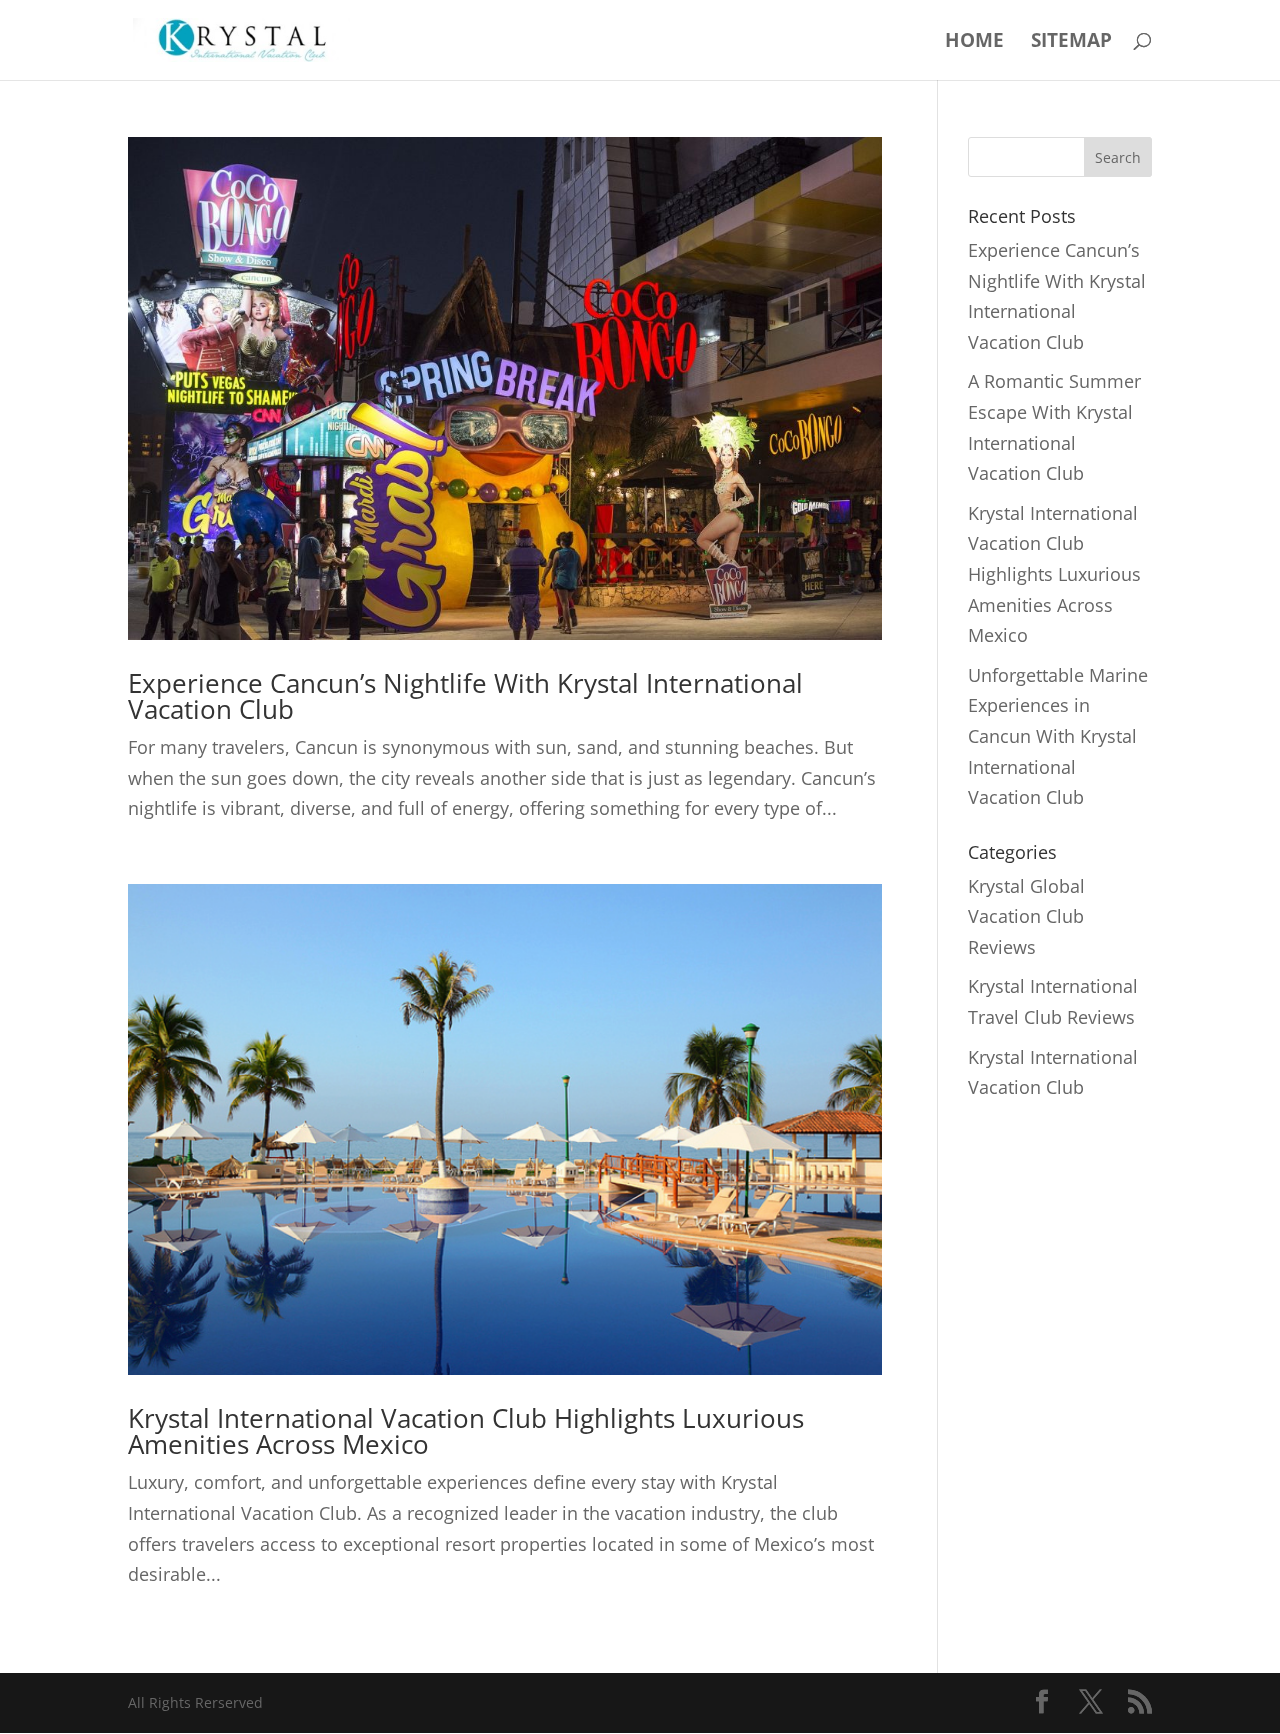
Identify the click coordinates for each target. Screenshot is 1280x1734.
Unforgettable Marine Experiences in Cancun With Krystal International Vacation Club (1058, 736)
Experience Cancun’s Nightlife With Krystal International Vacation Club (465, 696)
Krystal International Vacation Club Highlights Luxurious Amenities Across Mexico (466, 1431)
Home (974, 43)
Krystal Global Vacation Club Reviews (1026, 916)
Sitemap (1071, 43)
